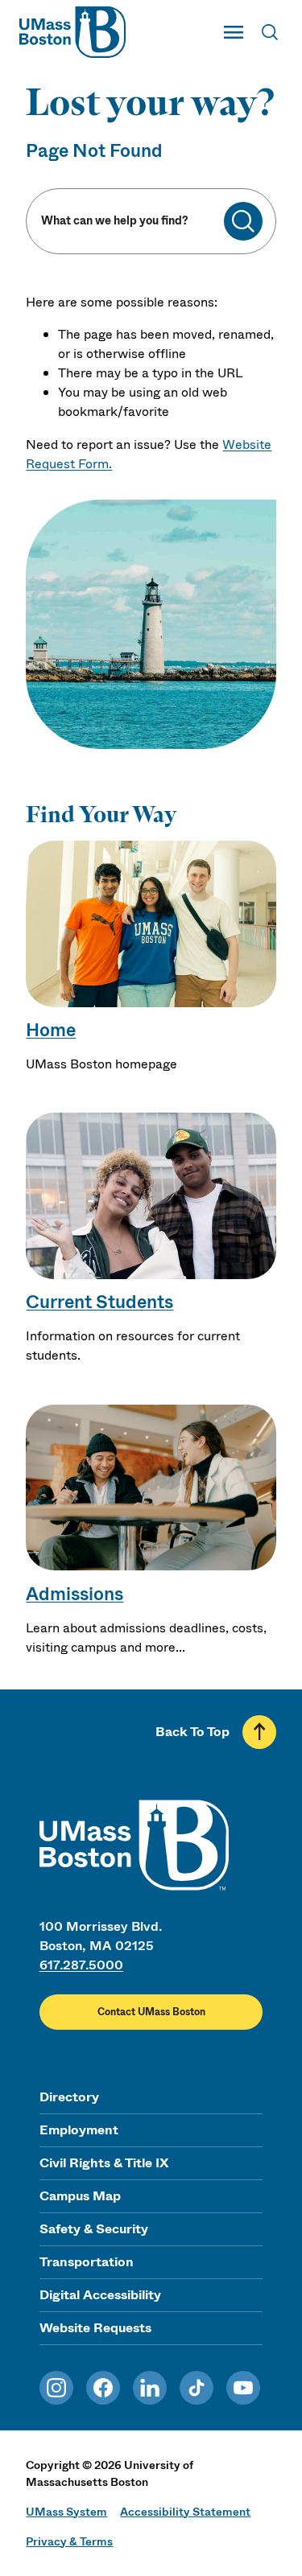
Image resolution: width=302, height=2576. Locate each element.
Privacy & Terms (69, 2541)
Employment (79, 2130)
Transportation (87, 2262)
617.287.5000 (81, 1965)
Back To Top (192, 1732)
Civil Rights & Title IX (104, 2163)
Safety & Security (94, 2229)
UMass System (66, 2512)
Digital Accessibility (100, 2295)
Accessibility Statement (185, 2512)
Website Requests (95, 2328)
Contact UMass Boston (151, 2012)
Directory (69, 2097)
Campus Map (80, 2196)
